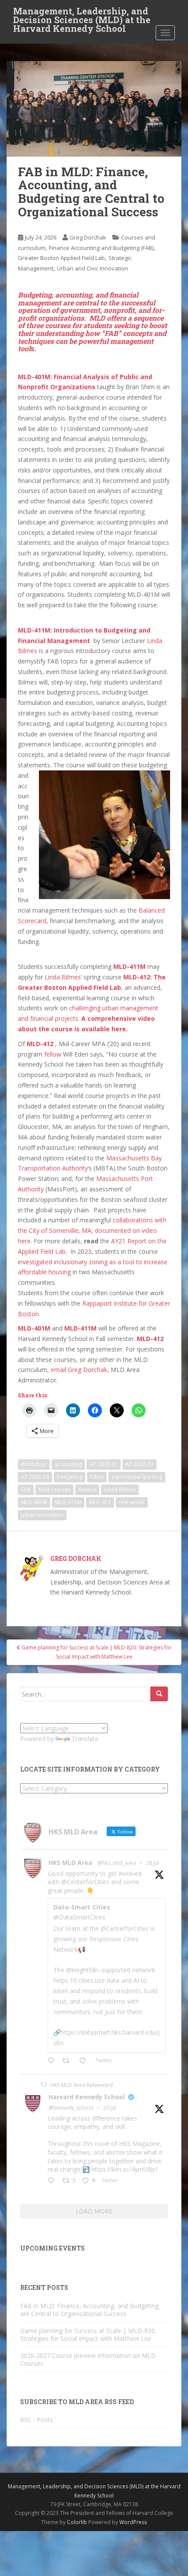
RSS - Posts (37, 2420)
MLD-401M (35, 1328)
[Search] (159, 1694)
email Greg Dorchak (79, 1370)
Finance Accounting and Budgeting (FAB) (101, 248)
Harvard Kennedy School (87, 2097)
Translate (85, 1739)
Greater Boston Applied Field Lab (61, 258)
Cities (97, 1477)
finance (87, 1490)
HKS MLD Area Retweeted (82, 2085)
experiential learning (137, 1477)
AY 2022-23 (139, 1464)
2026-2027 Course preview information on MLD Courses (88, 2359)
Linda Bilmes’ (63, 977)
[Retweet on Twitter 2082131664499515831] (68, 2061)
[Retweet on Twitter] (44, 2085)
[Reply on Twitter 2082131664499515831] (53, 2061)
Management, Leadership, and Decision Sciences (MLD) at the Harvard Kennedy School (82, 14)
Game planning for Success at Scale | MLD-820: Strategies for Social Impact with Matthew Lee (88, 2335)
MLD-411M (129, 966)
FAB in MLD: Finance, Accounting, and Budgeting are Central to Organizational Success (89, 2310)
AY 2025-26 (35, 1477)
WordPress (133, 2522)
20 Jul (110, 2108)
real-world (132, 1502)
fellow (53, 1054)
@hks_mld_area (117, 1863)
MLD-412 (150, 1339)
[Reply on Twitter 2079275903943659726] (53, 2181)
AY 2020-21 (104, 1464)
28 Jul (153, 1863)
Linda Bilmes (120, 1490)
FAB (26, 1490)
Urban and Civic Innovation (92, 268)
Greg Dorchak (88, 237)
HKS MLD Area (70, 1863)
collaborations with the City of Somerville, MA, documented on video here (92, 1230)
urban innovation (42, 1515)
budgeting (70, 1477)
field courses (54, 1490)
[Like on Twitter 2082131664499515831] (85, 2061)
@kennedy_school (71, 2108)
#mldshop (34, 1464)
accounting (68, 1464)
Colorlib (77, 2522)
